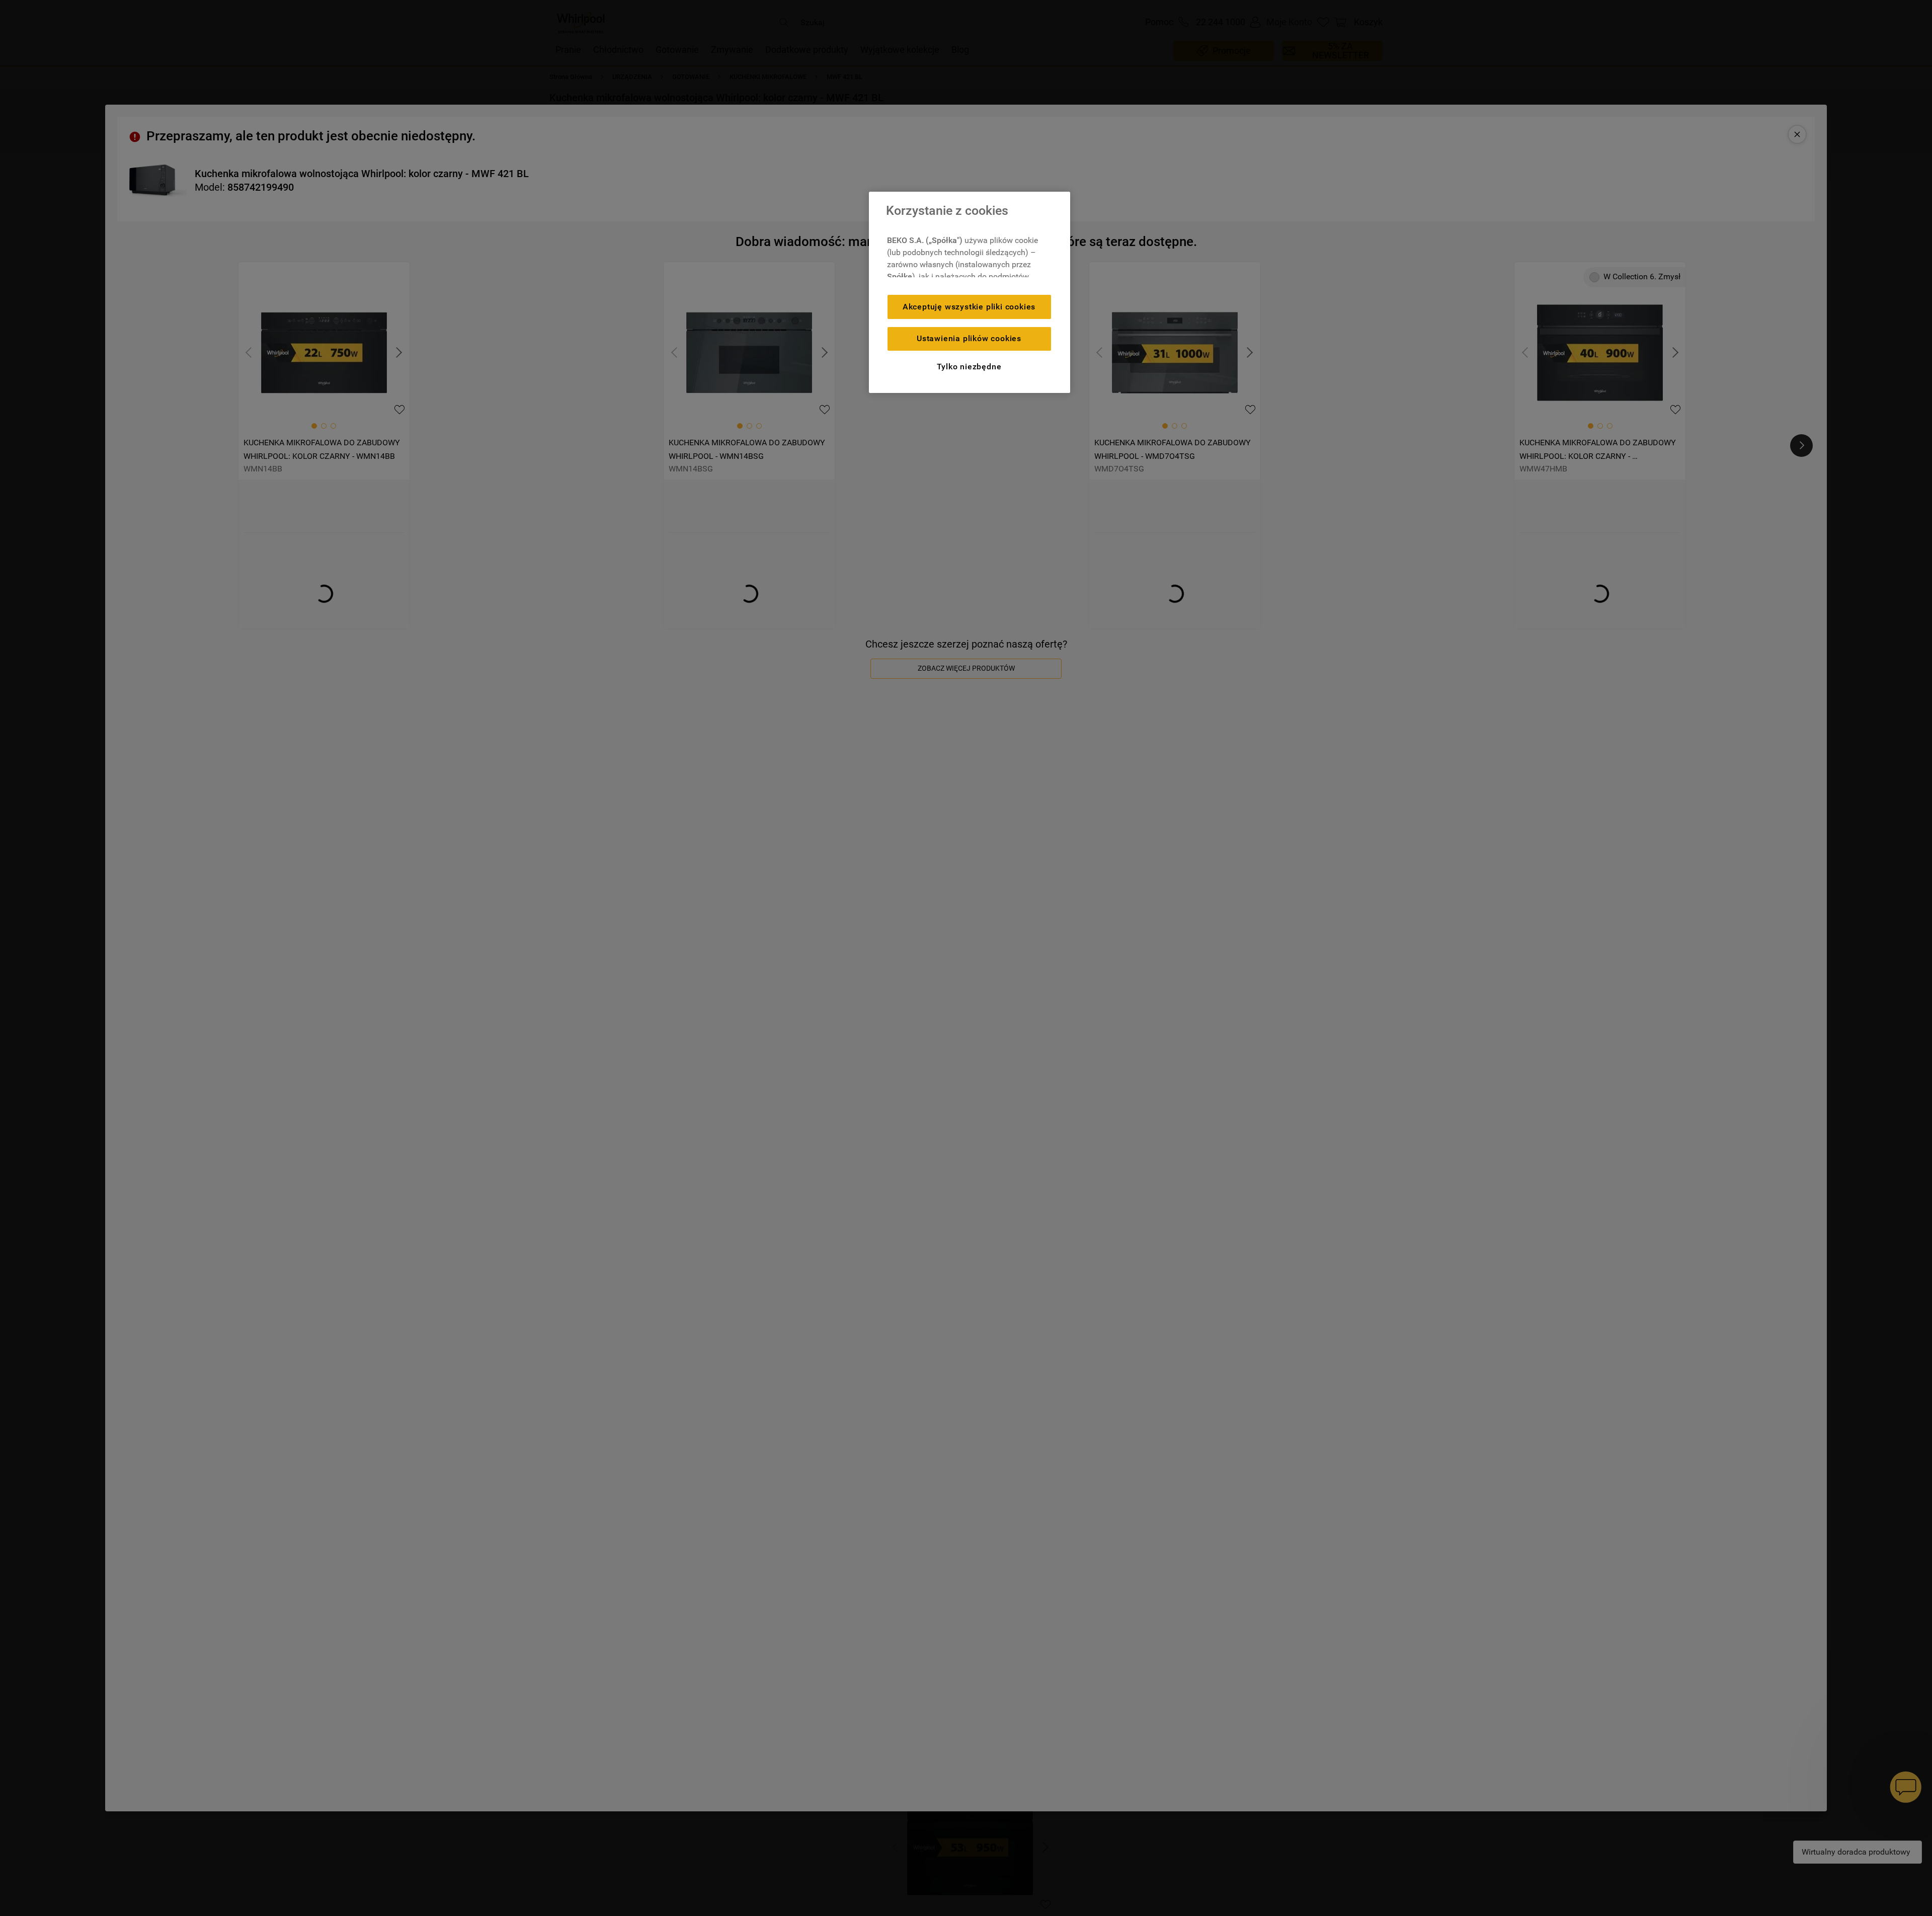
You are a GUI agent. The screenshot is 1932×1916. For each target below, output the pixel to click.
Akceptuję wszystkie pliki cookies (969, 307)
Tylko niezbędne (969, 367)
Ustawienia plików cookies (969, 338)
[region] (970, 292)
